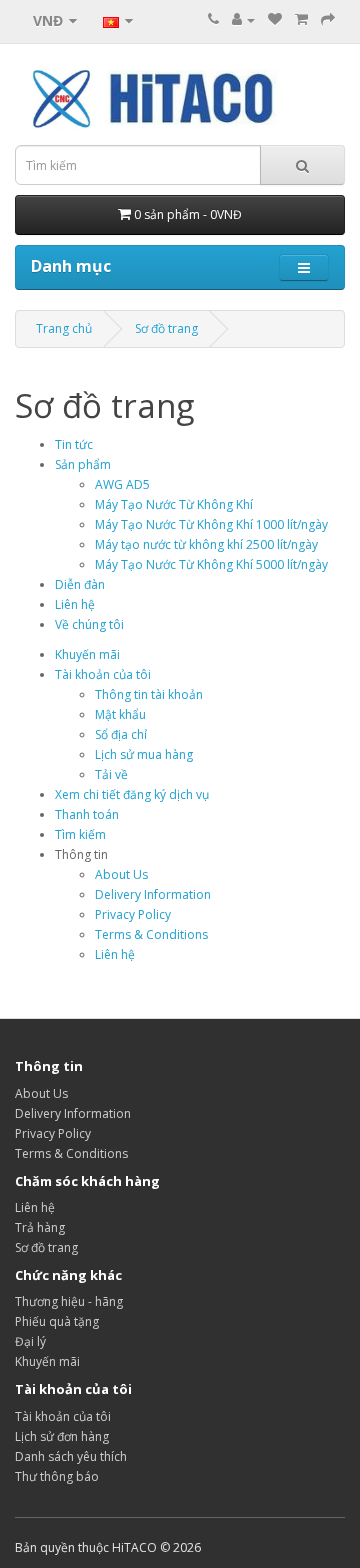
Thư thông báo (57, 1476)
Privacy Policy (133, 914)
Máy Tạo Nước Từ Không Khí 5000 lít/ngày (211, 564)
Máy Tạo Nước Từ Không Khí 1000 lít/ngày (211, 524)
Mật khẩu (120, 714)
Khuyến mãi (87, 654)
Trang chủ (64, 328)
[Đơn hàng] (301, 19)
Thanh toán (87, 814)
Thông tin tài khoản (149, 694)
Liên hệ (75, 604)
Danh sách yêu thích (71, 1456)
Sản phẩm (83, 464)
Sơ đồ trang (166, 328)
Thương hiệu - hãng (69, 1301)
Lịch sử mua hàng (144, 754)
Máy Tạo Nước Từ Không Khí (174, 504)
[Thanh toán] (328, 19)
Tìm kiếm (80, 834)
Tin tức (74, 444)
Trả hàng (40, 1227)
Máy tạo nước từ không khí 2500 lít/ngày (206, 544)
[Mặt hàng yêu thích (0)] (275, 19)
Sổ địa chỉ (121, 734)
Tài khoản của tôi (103, 674)
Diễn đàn (80, 584)
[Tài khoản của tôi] (243, 19)
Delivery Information (153, 894)
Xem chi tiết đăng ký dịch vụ (132, 794)
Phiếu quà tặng (57, 1321)
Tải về (111, 774)
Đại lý (30, 1341)
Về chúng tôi (89, 624)
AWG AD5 (122, 484)
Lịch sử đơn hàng (62, 1436)
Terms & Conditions (151, 934)
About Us (121, 874)
